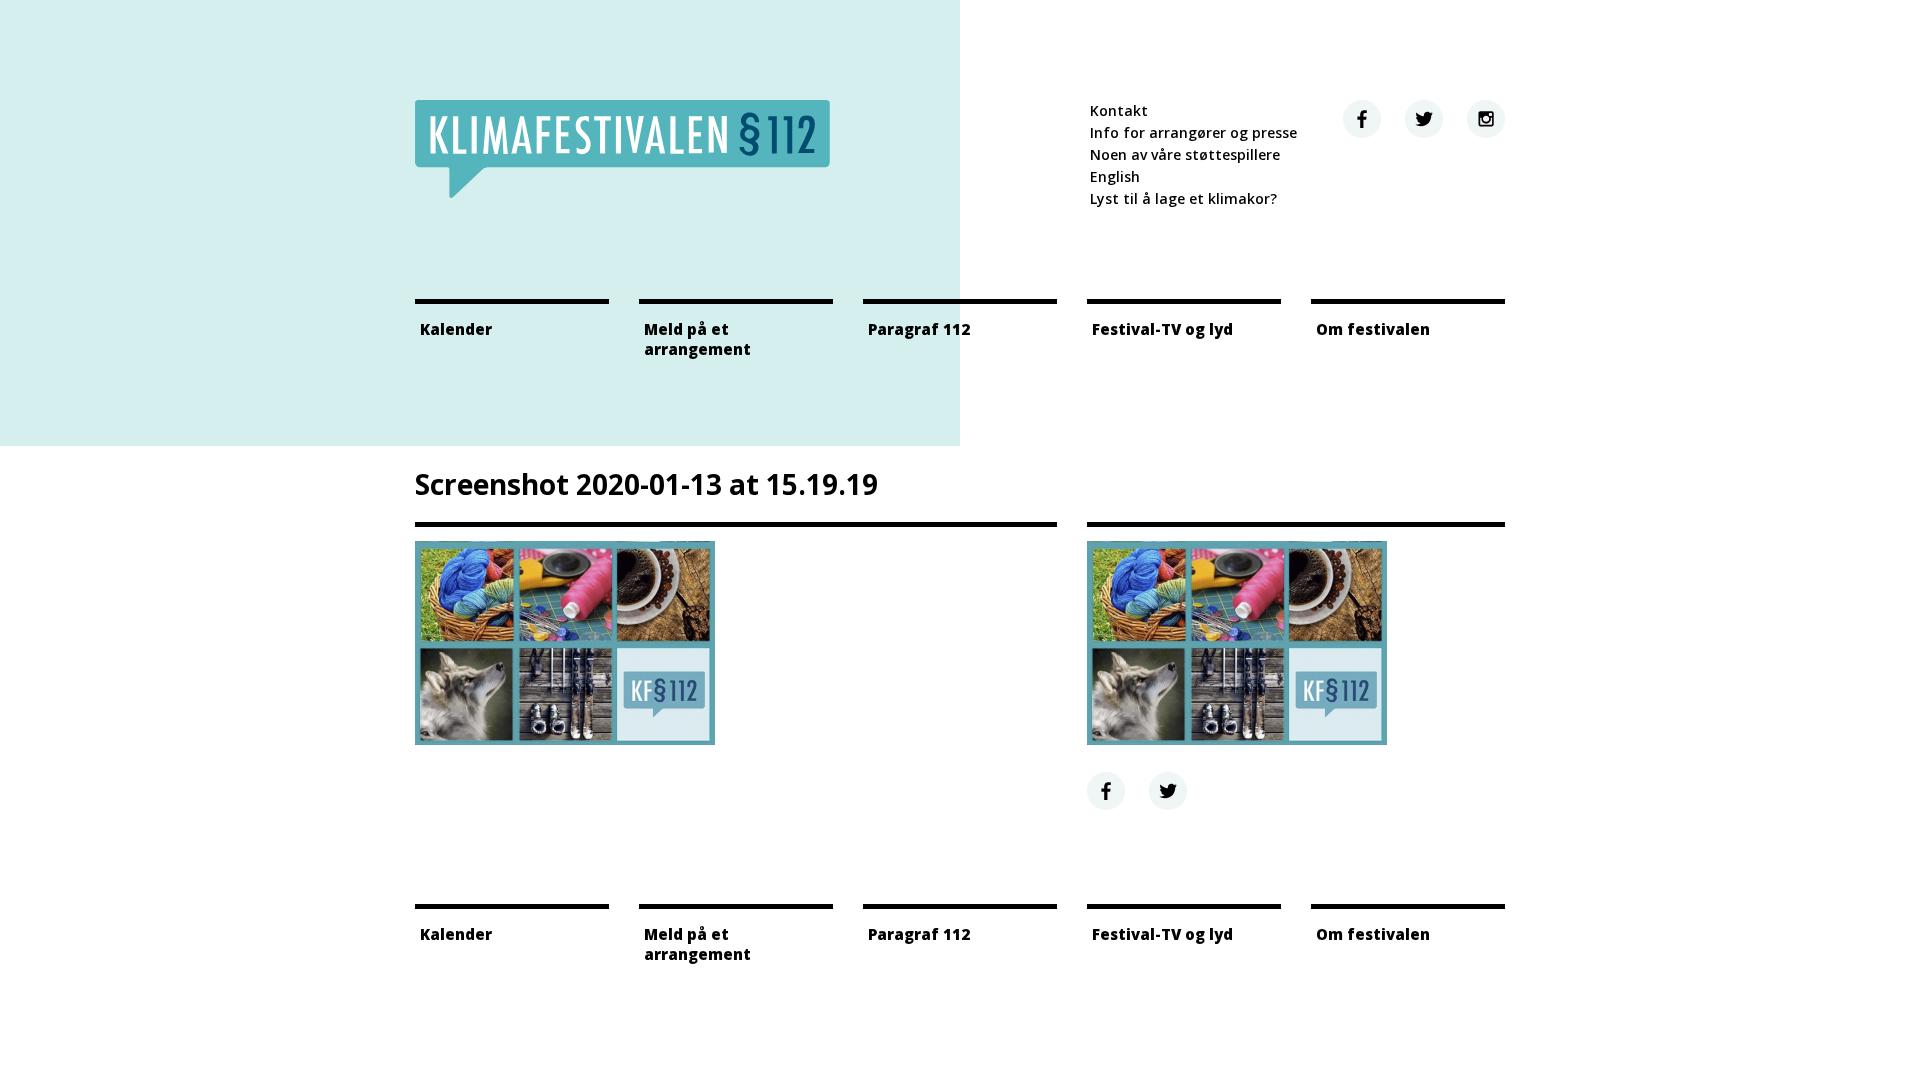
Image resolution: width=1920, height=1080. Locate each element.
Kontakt (1119, 110)
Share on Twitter (1168, 791)
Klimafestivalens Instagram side (1486, 119)
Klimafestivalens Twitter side (1424, 119)
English (1115, 176)
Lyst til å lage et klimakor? (1183, 198)
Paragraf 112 (919, 329)
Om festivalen (1373, 329)
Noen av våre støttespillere (1185, 154)
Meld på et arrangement (697, 339)
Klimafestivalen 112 (622, 149)
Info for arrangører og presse (1193, 132)
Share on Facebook (1106, 791)
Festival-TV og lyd (1162, 329)
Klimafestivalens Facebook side (1362, 119)
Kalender (456, 329)
